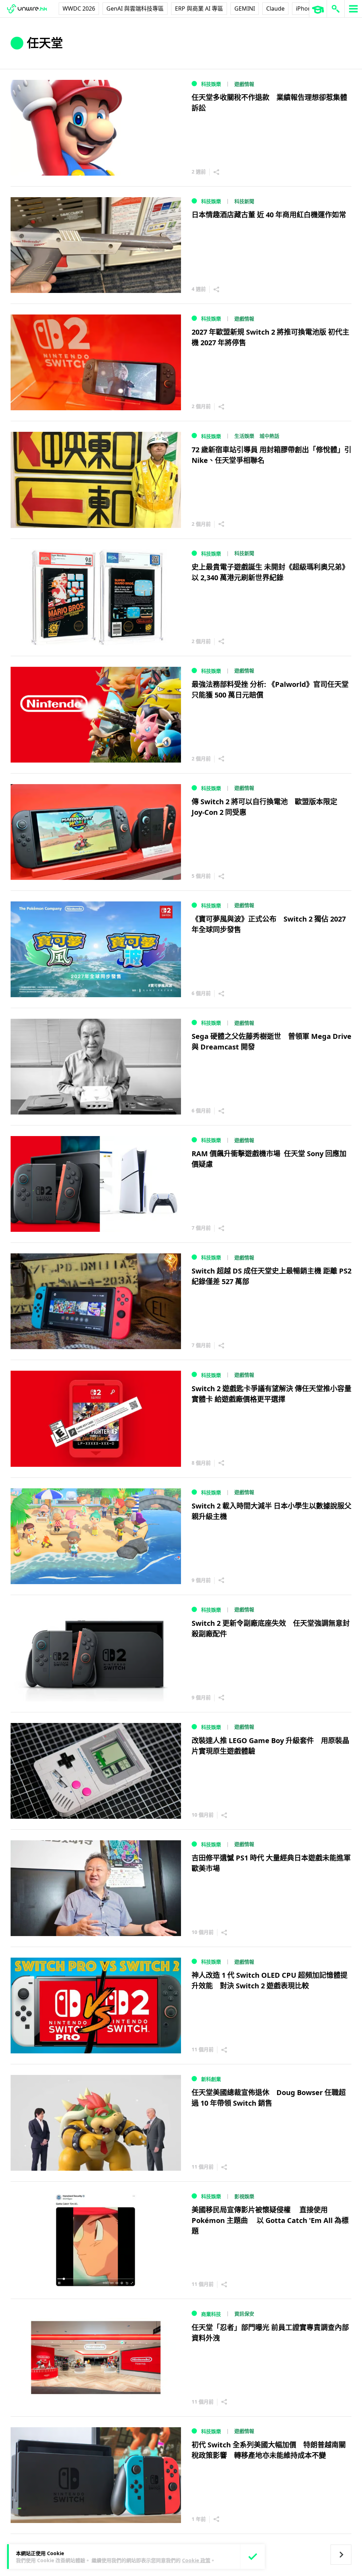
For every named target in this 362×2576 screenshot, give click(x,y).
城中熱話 (269, 436)
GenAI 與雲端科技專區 (135, 8)
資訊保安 (244, 2314)
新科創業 (211, 2079)
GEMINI (245, 8)
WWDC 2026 (79, 8)
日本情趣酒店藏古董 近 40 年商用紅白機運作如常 (269, 215)
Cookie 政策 (196, 2560)
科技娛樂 (211, 84)
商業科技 (211, 2314)
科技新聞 (244, 201)
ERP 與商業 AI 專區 (199, 8)
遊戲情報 (244, 84)
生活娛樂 (244, 436)
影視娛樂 (244, 2196)
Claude (275, 8)
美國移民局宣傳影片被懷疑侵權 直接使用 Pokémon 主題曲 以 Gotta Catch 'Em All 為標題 (270, 2220)
